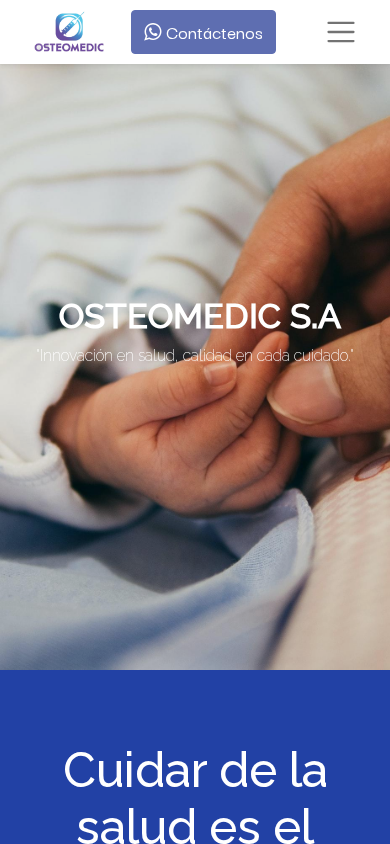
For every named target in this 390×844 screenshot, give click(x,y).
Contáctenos (212, 31)
